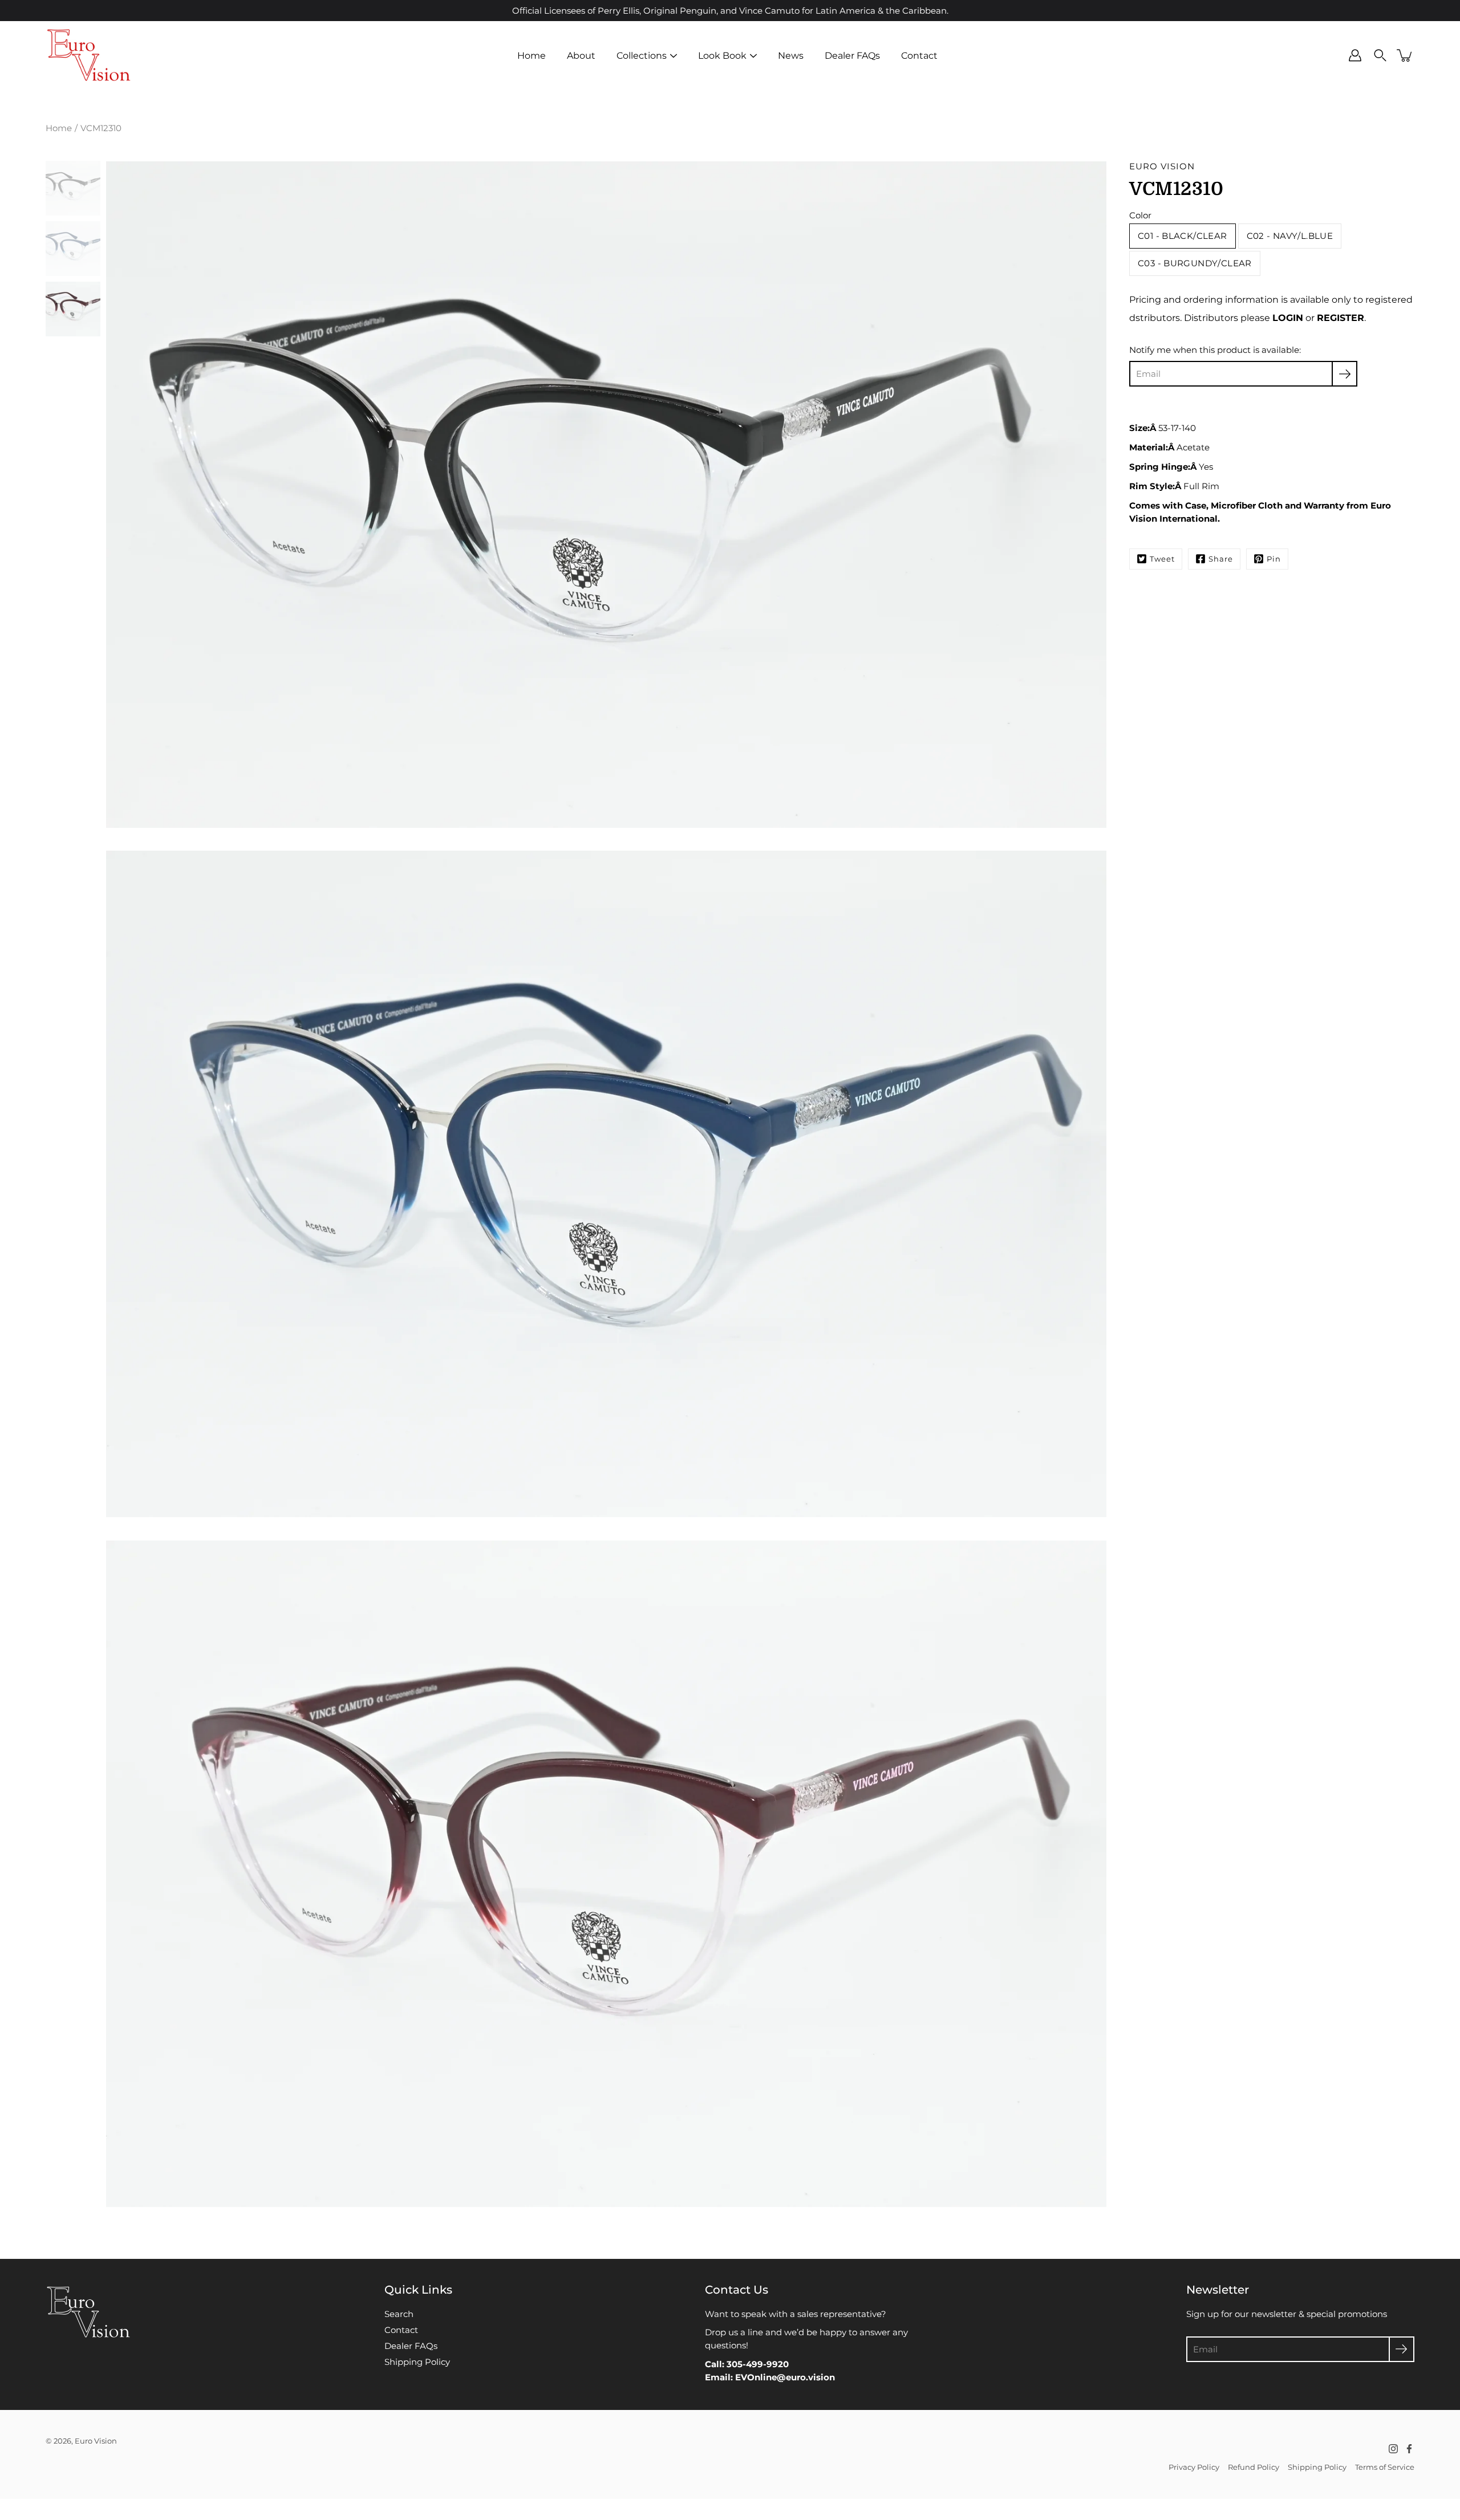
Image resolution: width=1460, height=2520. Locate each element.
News (791, 55)
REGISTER (1341, 318)
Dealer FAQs (852, 55)
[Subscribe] (1345, 374)
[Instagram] (1393, 2449)
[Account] (1355, 55)
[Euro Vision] (88, 55)
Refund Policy (1254, 2467)
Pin (1274, 559)
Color (1140, 215)
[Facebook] (1409, 2449)
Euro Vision (96, 2441)
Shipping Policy (417, 2362)
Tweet (1162, 559)
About (581, 55)
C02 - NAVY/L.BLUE (1290, 236)
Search (399, 2314)
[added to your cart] (1405, 55)
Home (532, 55)
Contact (919, 55)
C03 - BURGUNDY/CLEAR (1195, 263)
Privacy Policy (1194, 2467)
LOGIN (1288, 318)
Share (1221, 559)
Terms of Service (1385, 2467)
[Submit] (1402, 2349)
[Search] (1380, 55)
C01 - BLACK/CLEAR (1183, 236)
